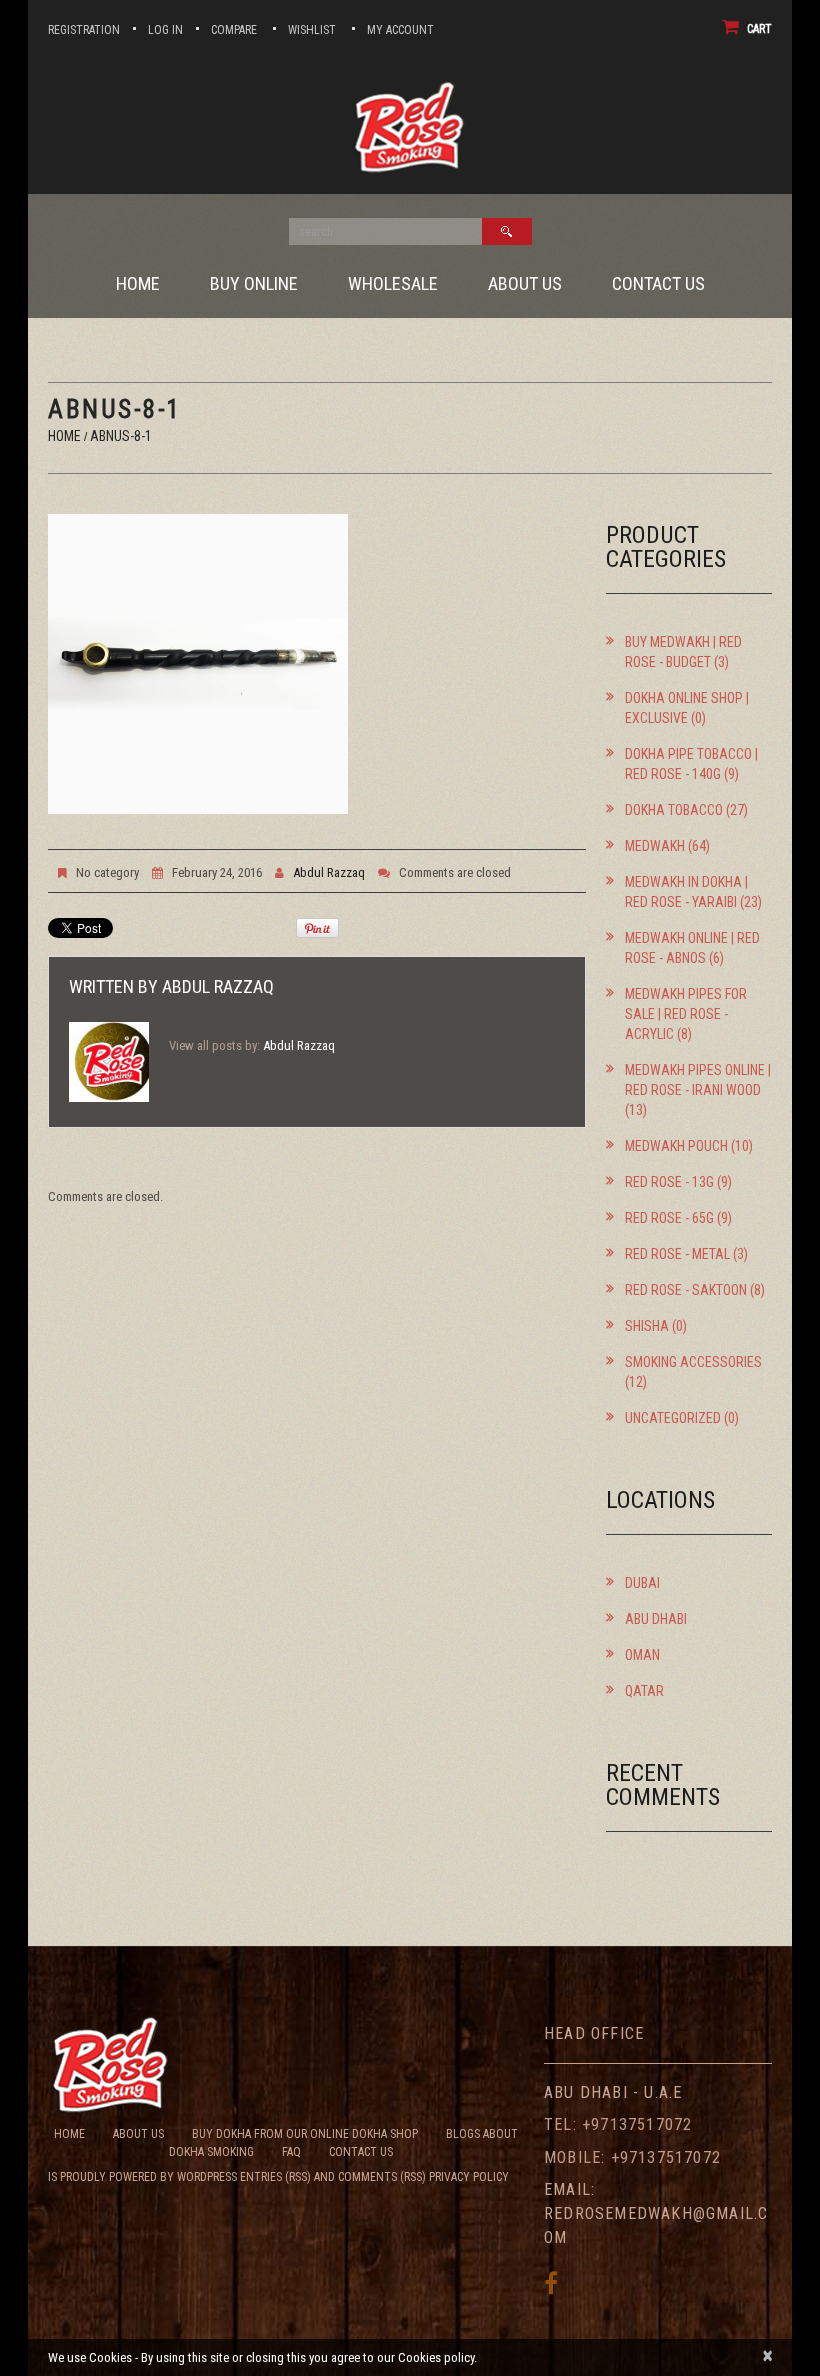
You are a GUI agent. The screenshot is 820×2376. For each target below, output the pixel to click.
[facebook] (551, 2283)
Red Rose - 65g (669, 1218)
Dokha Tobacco (674, 810)
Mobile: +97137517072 (632, 2157)
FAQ (291, 2152)
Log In (165, 30)
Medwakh (655, 846)
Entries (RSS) (275, 2177)
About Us (525, 284)
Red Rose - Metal (677, 1254)
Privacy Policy (469, 2177)
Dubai (642, 1583)
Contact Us (658, 284)
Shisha (647, 1326)
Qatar (644, 1691)
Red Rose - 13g (669, 1182)
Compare (234, 30)
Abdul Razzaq (329, 872)
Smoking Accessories (693, 1362)
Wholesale (393, 284)
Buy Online (254, 284)
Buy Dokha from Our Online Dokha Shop (305, 2134)
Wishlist (312, 30)
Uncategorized (673, 1418)
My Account (400, 30)
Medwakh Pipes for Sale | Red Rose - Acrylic (686, 1014)
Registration (84, 30)
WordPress (207, 2177)
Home (138, 284)
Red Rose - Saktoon (686, 1290)
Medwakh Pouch (676, 1146)
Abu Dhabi (656, 1619)
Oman (642, 1655)
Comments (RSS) (382, 2177)
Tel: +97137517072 (618, 2124)
